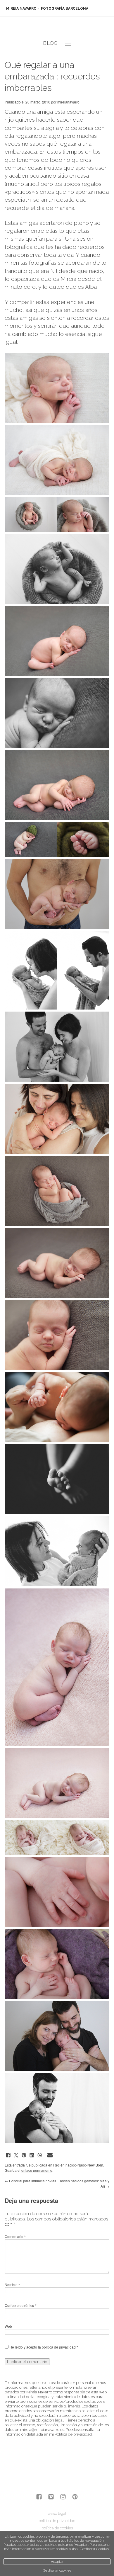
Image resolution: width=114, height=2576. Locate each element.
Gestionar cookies (57, 2570)
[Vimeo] (51, 2497)
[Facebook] (39, 2497)
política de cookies (57, 2528)
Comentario (15, 2236)
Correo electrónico (21, 2305)
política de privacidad (59, 2347)
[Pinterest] (75, 2497)
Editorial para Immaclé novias (30, 2181)
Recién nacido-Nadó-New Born (78, 2165)
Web (8, 2326)
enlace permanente (37, 2170)
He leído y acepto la (43, 2347)
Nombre (12, 2284)
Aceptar (57, 2562)
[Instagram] (63, 2497)
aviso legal (57, 2513)
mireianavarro (68, 102)
